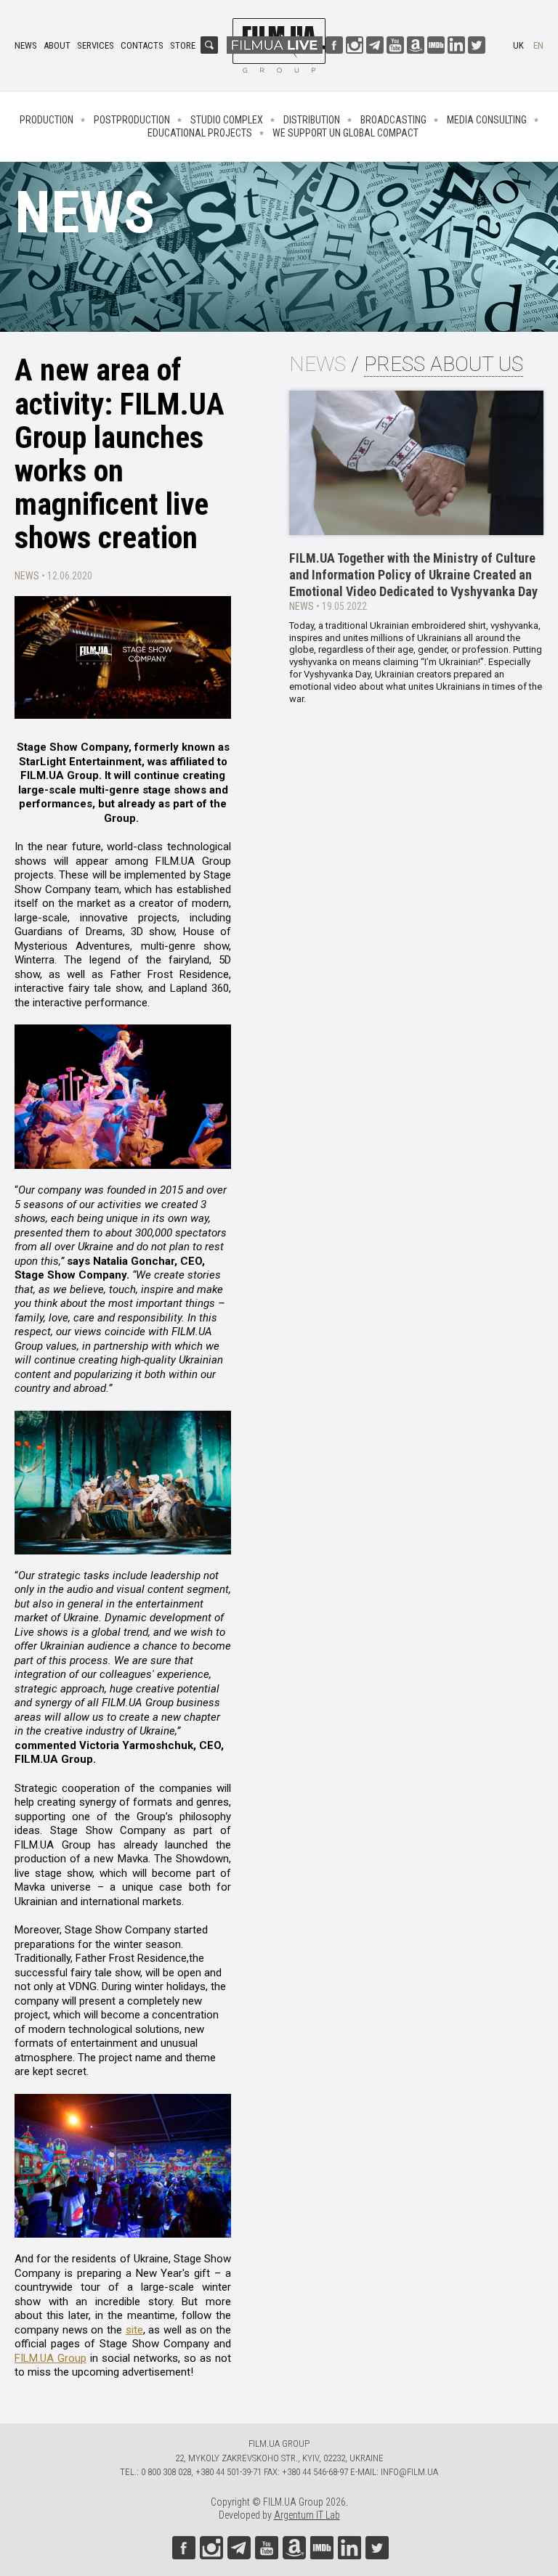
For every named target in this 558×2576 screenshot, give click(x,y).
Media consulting (487, 120)
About (57, 45)
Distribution (312, 120)
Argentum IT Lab (307, 2515)
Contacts (142, 45)
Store (183, 45)
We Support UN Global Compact (345, 133)
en (538, 45)
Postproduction (132, 120)
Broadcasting (393, 120)
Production (46, 120)
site (134, 2330)
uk (518, 45)
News (26, 45)
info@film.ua (409, 2472)
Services (96, 45)
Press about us (444, 364)
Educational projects (200, 133)
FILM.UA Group (50, 2358)
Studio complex (227, 120)
